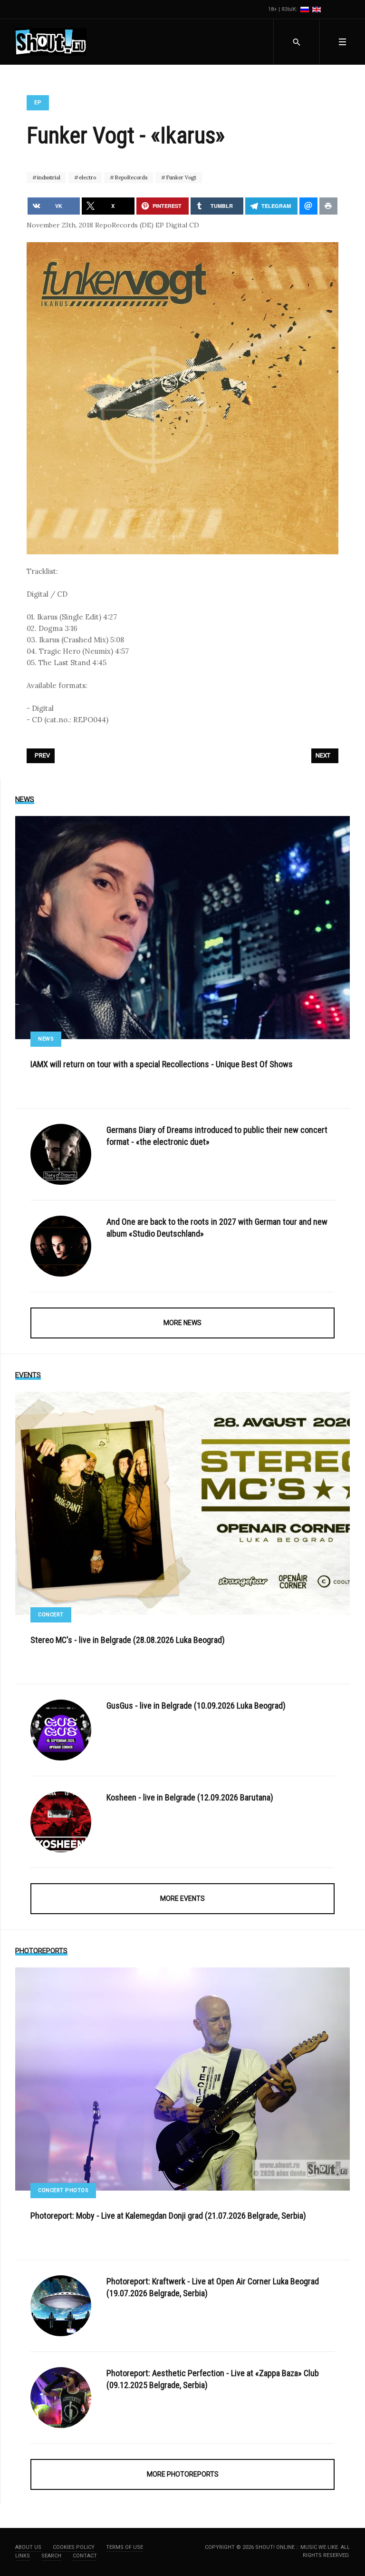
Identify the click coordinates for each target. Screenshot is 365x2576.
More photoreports (183, 2474)
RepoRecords (130, 177)
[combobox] (296, 42)
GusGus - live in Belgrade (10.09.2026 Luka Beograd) (196, 1706)
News (46, 1039)
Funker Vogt (180, 177)
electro (87, 177)
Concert (51, 1615)
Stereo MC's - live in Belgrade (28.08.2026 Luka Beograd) (128, 1640)
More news (182, 1323)
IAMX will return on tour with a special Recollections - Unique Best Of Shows (162, 1064)
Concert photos (63, 2190)
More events (182, 1898)
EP (38, 103)
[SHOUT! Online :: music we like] (51, 42)
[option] (305, 9)
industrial (48, 177)
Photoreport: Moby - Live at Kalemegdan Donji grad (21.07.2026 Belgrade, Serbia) (168, 2216)
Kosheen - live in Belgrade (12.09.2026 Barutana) (190, 1797)
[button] (342, 42)
